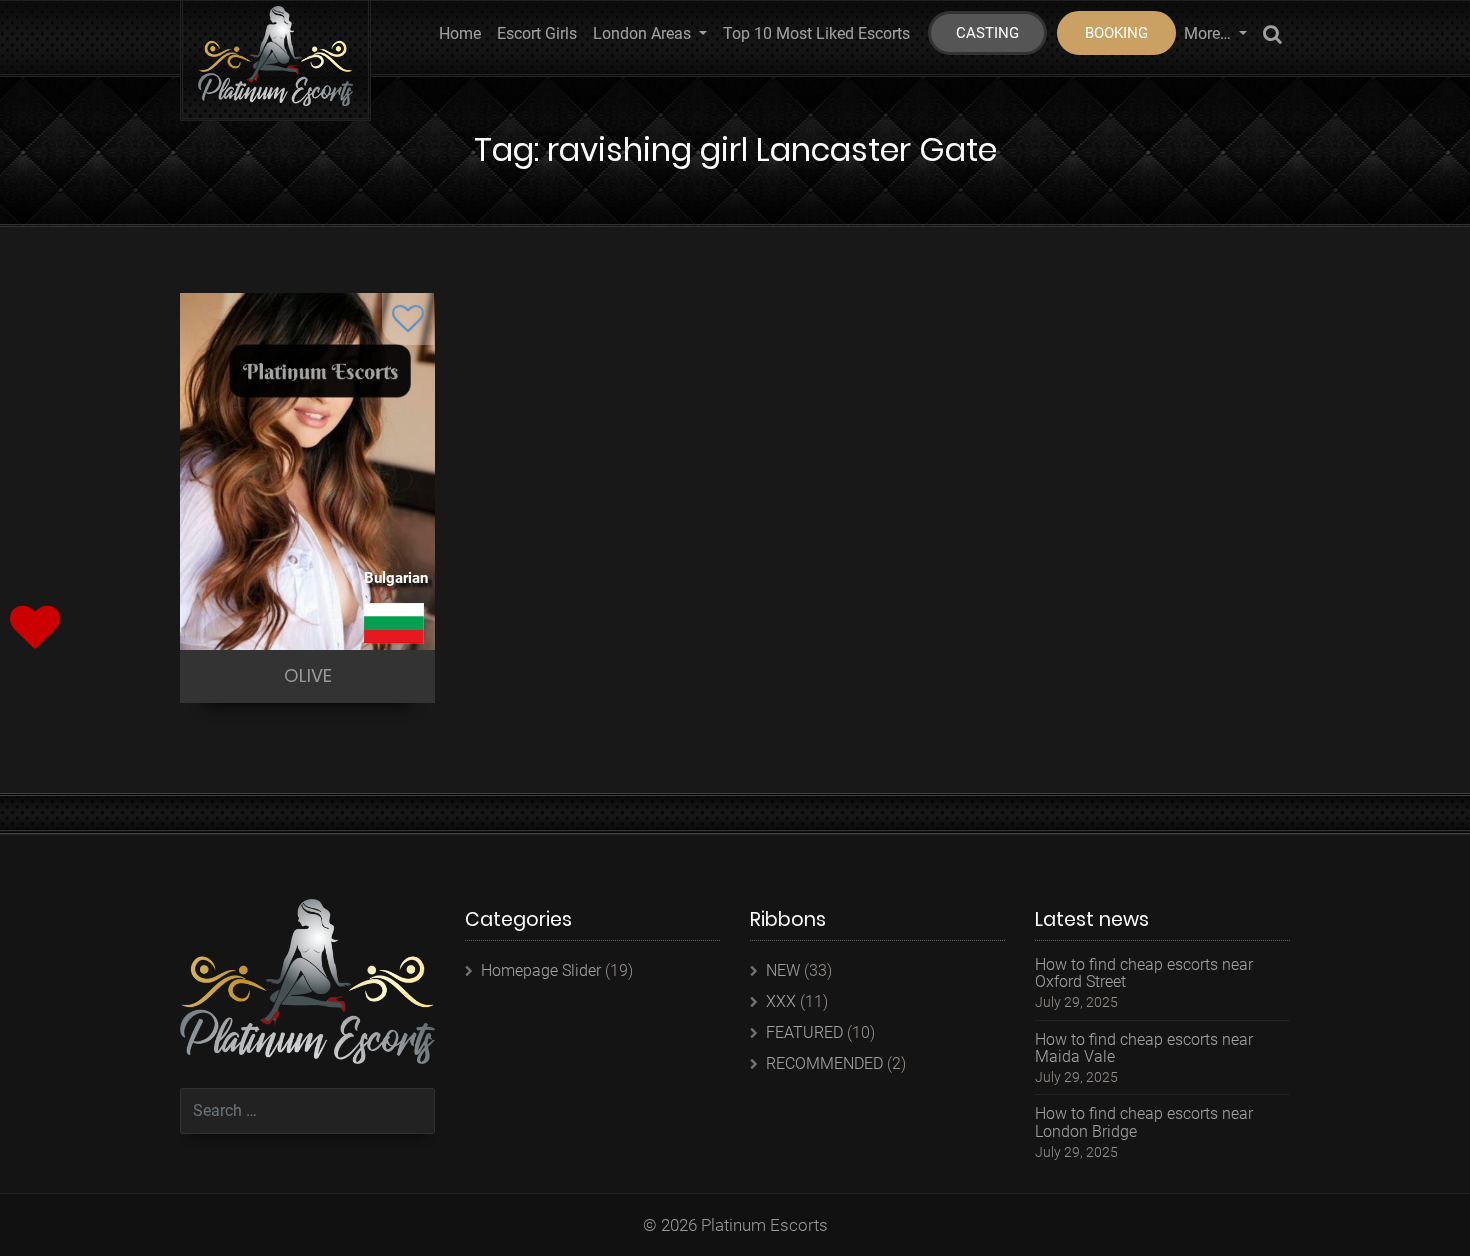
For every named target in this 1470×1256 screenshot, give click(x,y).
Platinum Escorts (764, 1225)
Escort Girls (537, 33)
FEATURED (804, 1032)
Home (460, 33)
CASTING (987, 33)
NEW (783, 970)
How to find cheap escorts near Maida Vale (1144, 1048)
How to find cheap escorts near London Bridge (1144, 1122)
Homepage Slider (541, 970)
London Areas (644, 33)
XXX (781, 1001)
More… (1209, 33)
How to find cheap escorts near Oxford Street (1144, 973)
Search (1272, 37)
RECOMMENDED (824, 1063)
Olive (308, 675)
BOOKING (1116, 33)
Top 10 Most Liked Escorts (816, 33)
